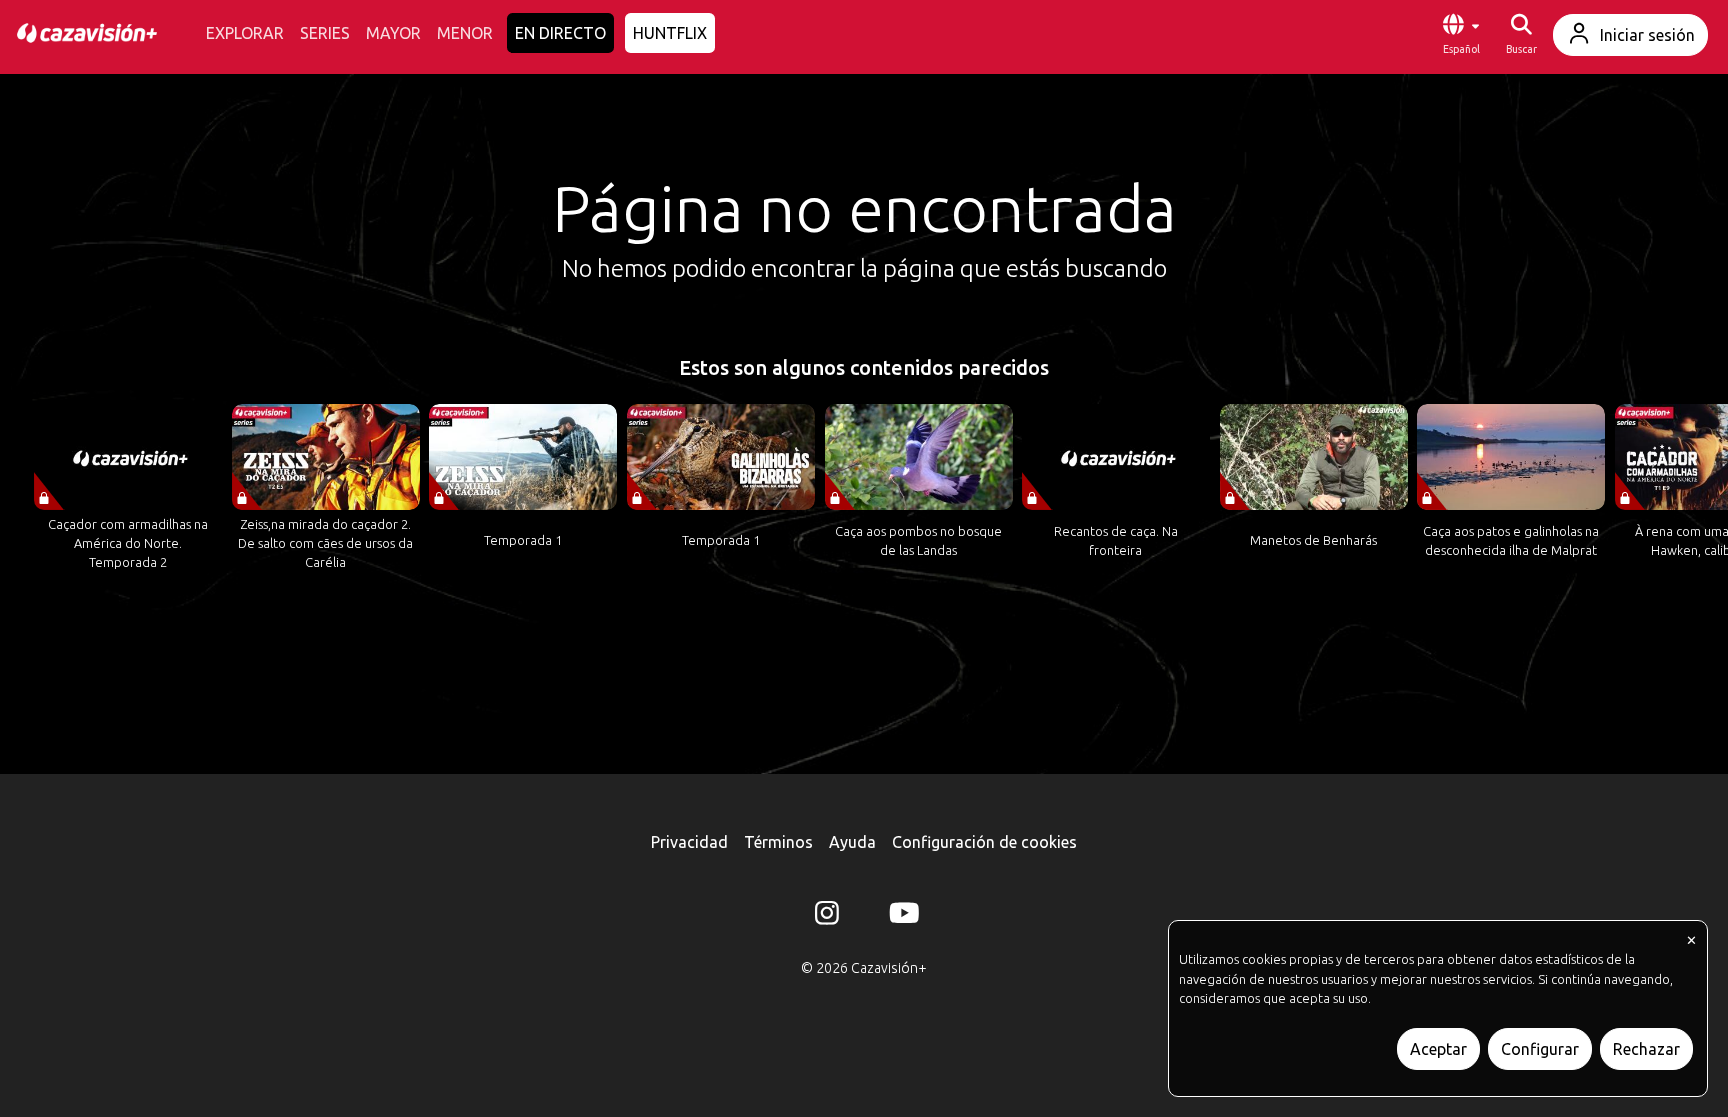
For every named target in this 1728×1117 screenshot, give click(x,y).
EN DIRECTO (560, 33)
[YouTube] (901, 917)
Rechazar (1646, 1049)
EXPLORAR (245, 33)
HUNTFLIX (670, 33)
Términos (778, 842)
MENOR (465, 33)
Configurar (1540, 1049)
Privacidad (689, 842)
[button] (1461, 35)
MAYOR (393, 33)
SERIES (325, 33)
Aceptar (1438, 1049)
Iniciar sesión (1647, 35)
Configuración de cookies (984, 842)
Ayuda (852, 842)
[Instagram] (827, 917)
